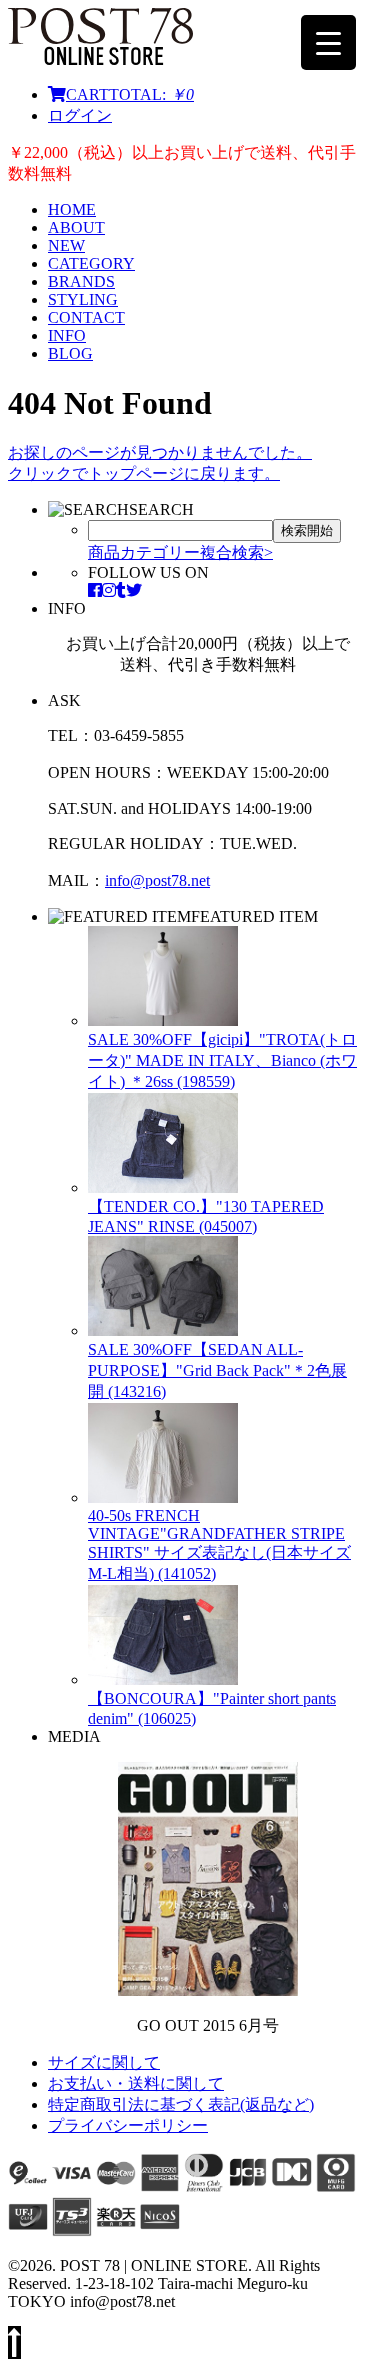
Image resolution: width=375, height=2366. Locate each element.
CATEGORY (91, 263)
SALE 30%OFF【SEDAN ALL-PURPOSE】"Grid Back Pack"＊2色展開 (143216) (217, 1370)
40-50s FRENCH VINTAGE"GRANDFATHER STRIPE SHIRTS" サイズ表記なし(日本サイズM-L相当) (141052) (219, 1544)
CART (130, 94)
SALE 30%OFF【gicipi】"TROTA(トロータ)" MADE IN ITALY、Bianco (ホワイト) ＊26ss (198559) (222, 1060)
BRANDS (81, 281)
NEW (66, 245)
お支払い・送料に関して (136, 2083)
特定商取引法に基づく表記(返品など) (181, 2104)
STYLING (83, 299)
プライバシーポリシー (128, 2125)
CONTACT (86, 317)
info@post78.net (157, 880)
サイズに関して (104, 2062)
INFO (67, 335)
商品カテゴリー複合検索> (180, 552)
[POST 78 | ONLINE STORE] (100, 59)
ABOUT (76, 227)
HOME (72, 209)
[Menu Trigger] (328, 42)
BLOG (70, 353)
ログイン (80, 115)
